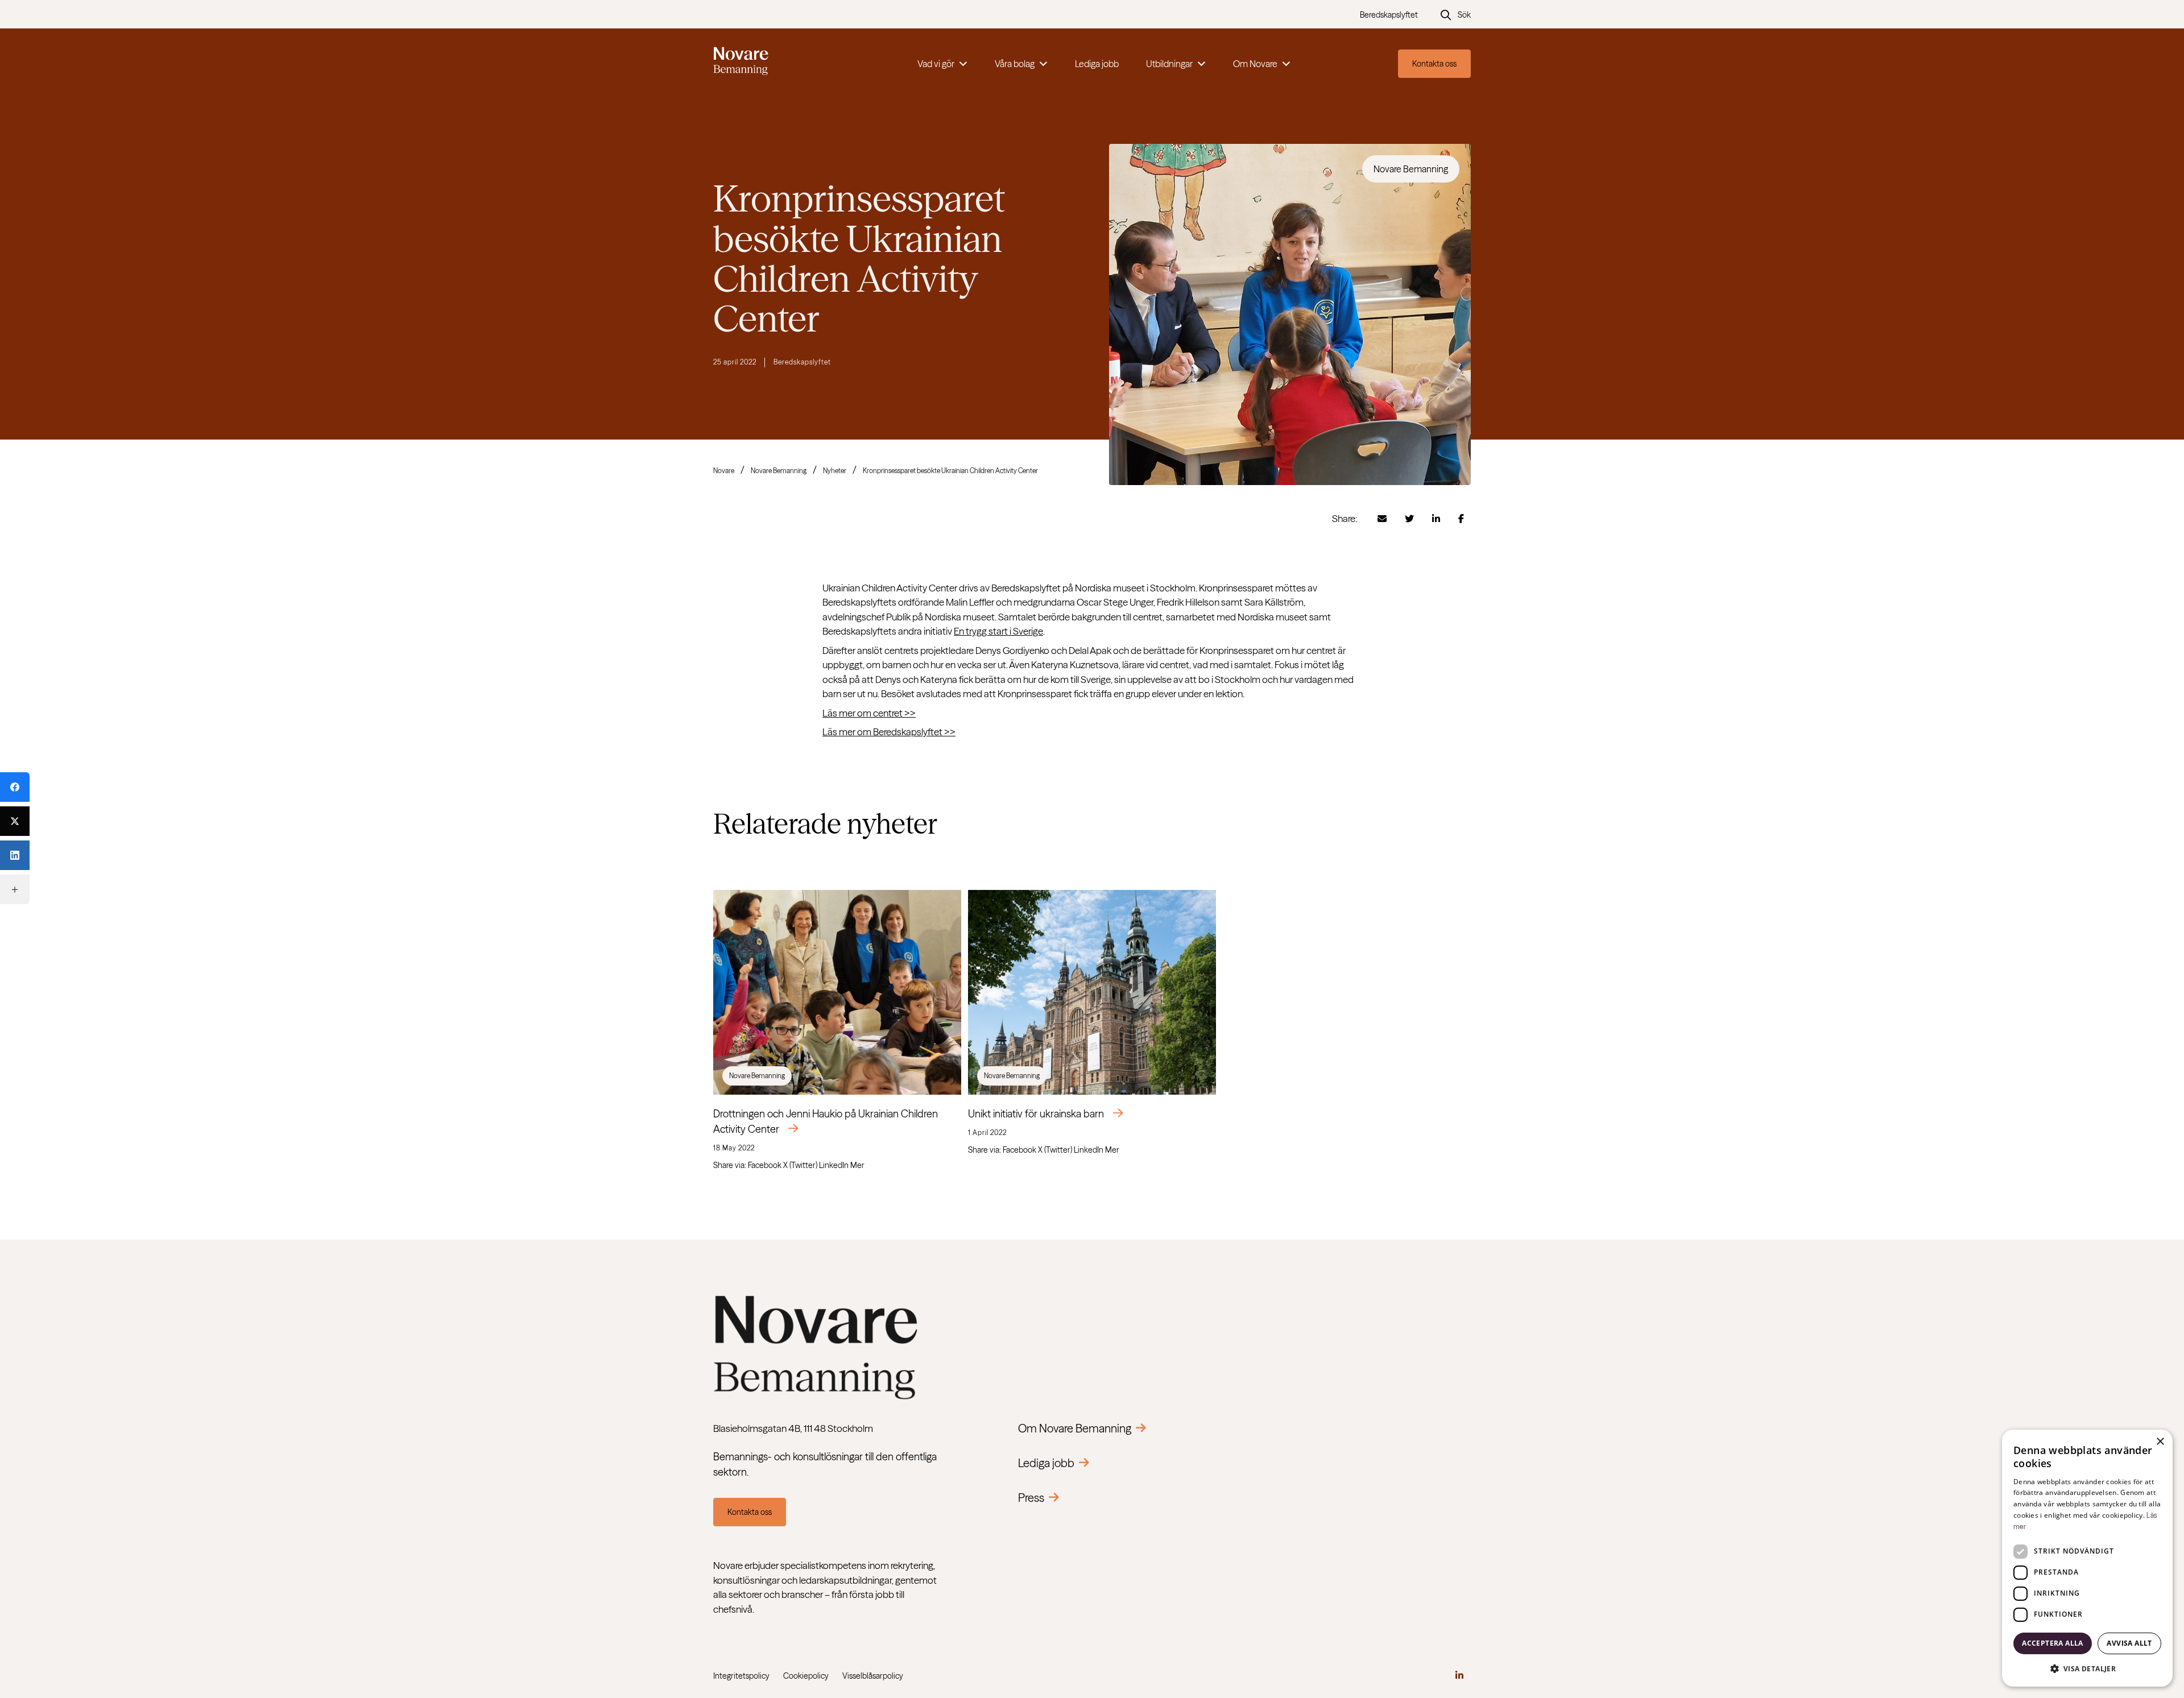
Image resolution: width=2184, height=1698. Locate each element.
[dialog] (2087, 1558)
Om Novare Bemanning (1075, 1428)
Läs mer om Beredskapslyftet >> (889, 732)
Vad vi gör (936, 64)
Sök (1464, 15)
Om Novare (1255, 64)
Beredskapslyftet (1389, 15)
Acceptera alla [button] (2053, 1643)
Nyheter (835, 471)
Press (1031, 1498)
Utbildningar (1169, 64)
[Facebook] (15, 787)
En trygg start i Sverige (998, 631)
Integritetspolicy (741, 1676)
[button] (2087, 1668)
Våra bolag (1015, 64)
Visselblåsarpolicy (873, 1676)
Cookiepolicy (806, 1676)
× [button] (2160, 1442)
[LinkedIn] (15, 855)
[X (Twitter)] (15, 821)
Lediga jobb (1097, 64)
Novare (724, 471)
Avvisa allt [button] (2129, 1643)
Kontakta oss (1434, 64)
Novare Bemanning (779, 471)
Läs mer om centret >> (869, 713)
